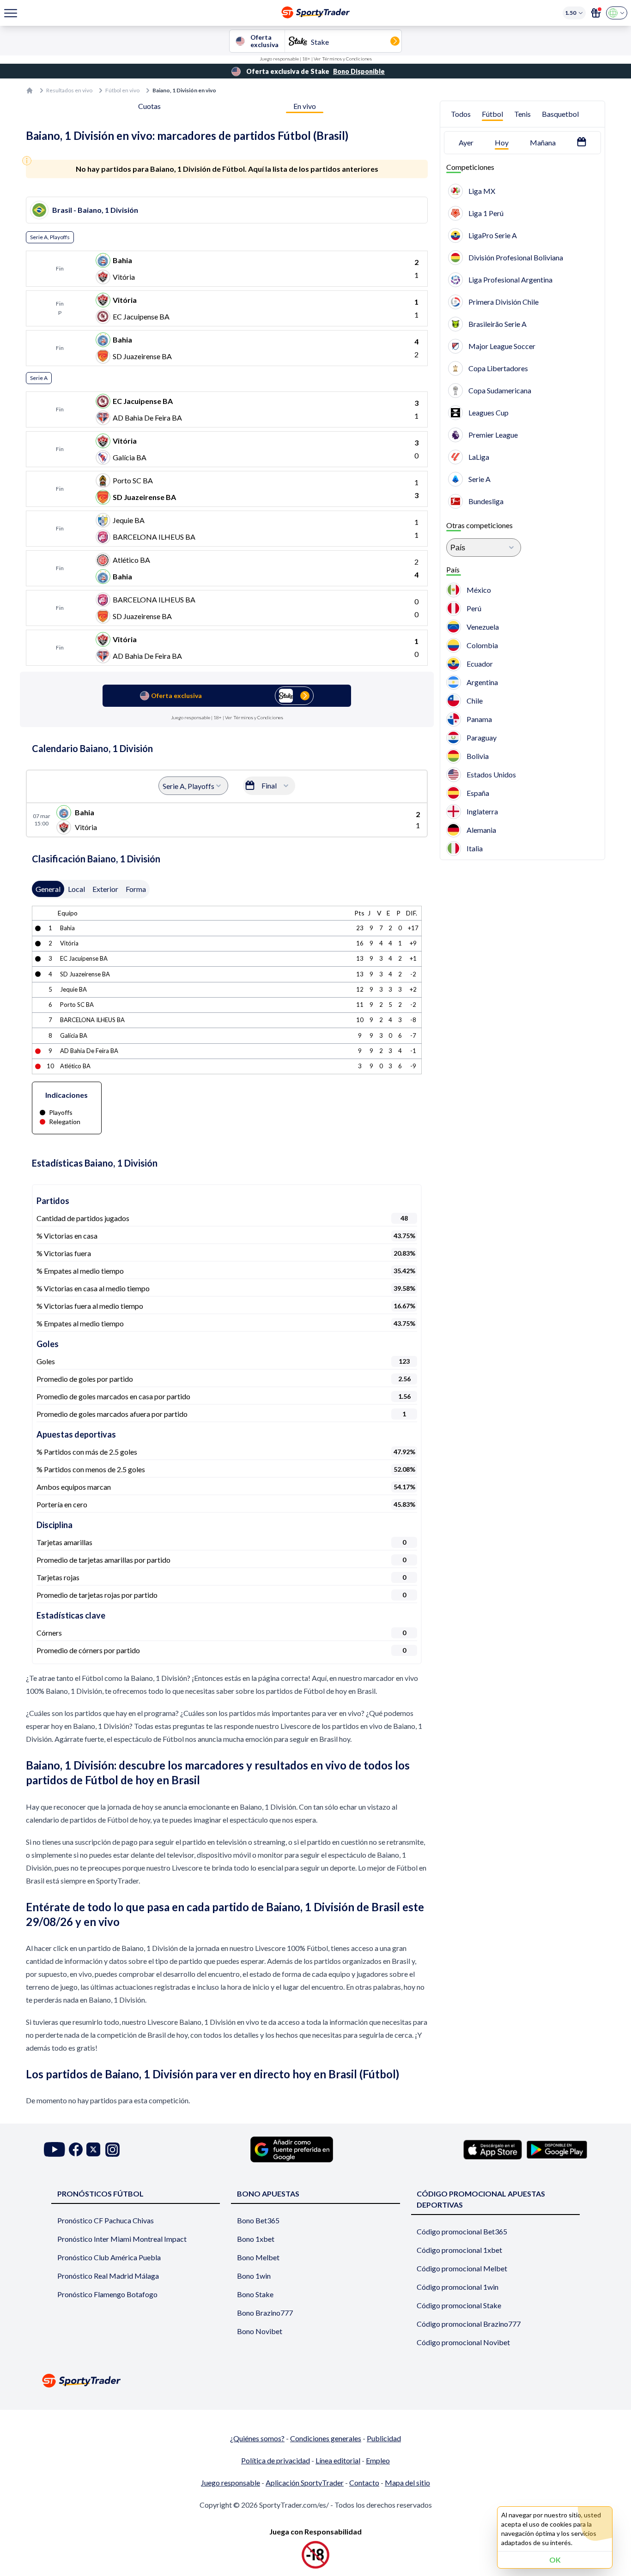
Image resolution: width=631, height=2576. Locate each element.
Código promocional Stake (459, 2305)
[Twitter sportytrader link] (93, 2150)
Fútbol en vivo (122, 90)
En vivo (305, 106)
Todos (461, 114)
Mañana (543, 142)
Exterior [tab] (105, 889)
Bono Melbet (258, 2257)
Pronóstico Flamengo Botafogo (107, 2294)
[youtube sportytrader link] (55, 2150)
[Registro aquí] (596, 13)
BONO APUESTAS (268, 2194)
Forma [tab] (136, 889)
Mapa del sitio (407, 2483)
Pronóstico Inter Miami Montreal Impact (122, 2239)
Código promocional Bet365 (462, 2231)
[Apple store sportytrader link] (493, 2149)
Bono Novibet (260, 2331)
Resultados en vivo (69, 90)
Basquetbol (560, 114)
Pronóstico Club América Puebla (109, 2257)
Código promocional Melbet (462, 2268)
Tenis (522, 114)
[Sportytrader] (30, 90)
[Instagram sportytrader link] (112, 2150)
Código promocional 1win (458, 2287)
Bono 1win (254, 2276)
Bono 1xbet (256, 2239)
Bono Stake (255, 2294)
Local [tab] (76, 889)
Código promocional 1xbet (459, 2250)
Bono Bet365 (258, 2220)
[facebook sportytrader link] (76, 2150)
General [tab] (48, 889)
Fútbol (492, 114)
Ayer (466, 142)
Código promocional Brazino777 (469, 2324)
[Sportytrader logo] (315, 2380)
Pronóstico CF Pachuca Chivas (106, 2220)
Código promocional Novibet (463, 2342)
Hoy (502, 142)
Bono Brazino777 (265, 2313)
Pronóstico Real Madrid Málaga (108, 2276)
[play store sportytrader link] (557, 2149)
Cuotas (149, 106)
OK (555, 2560)
